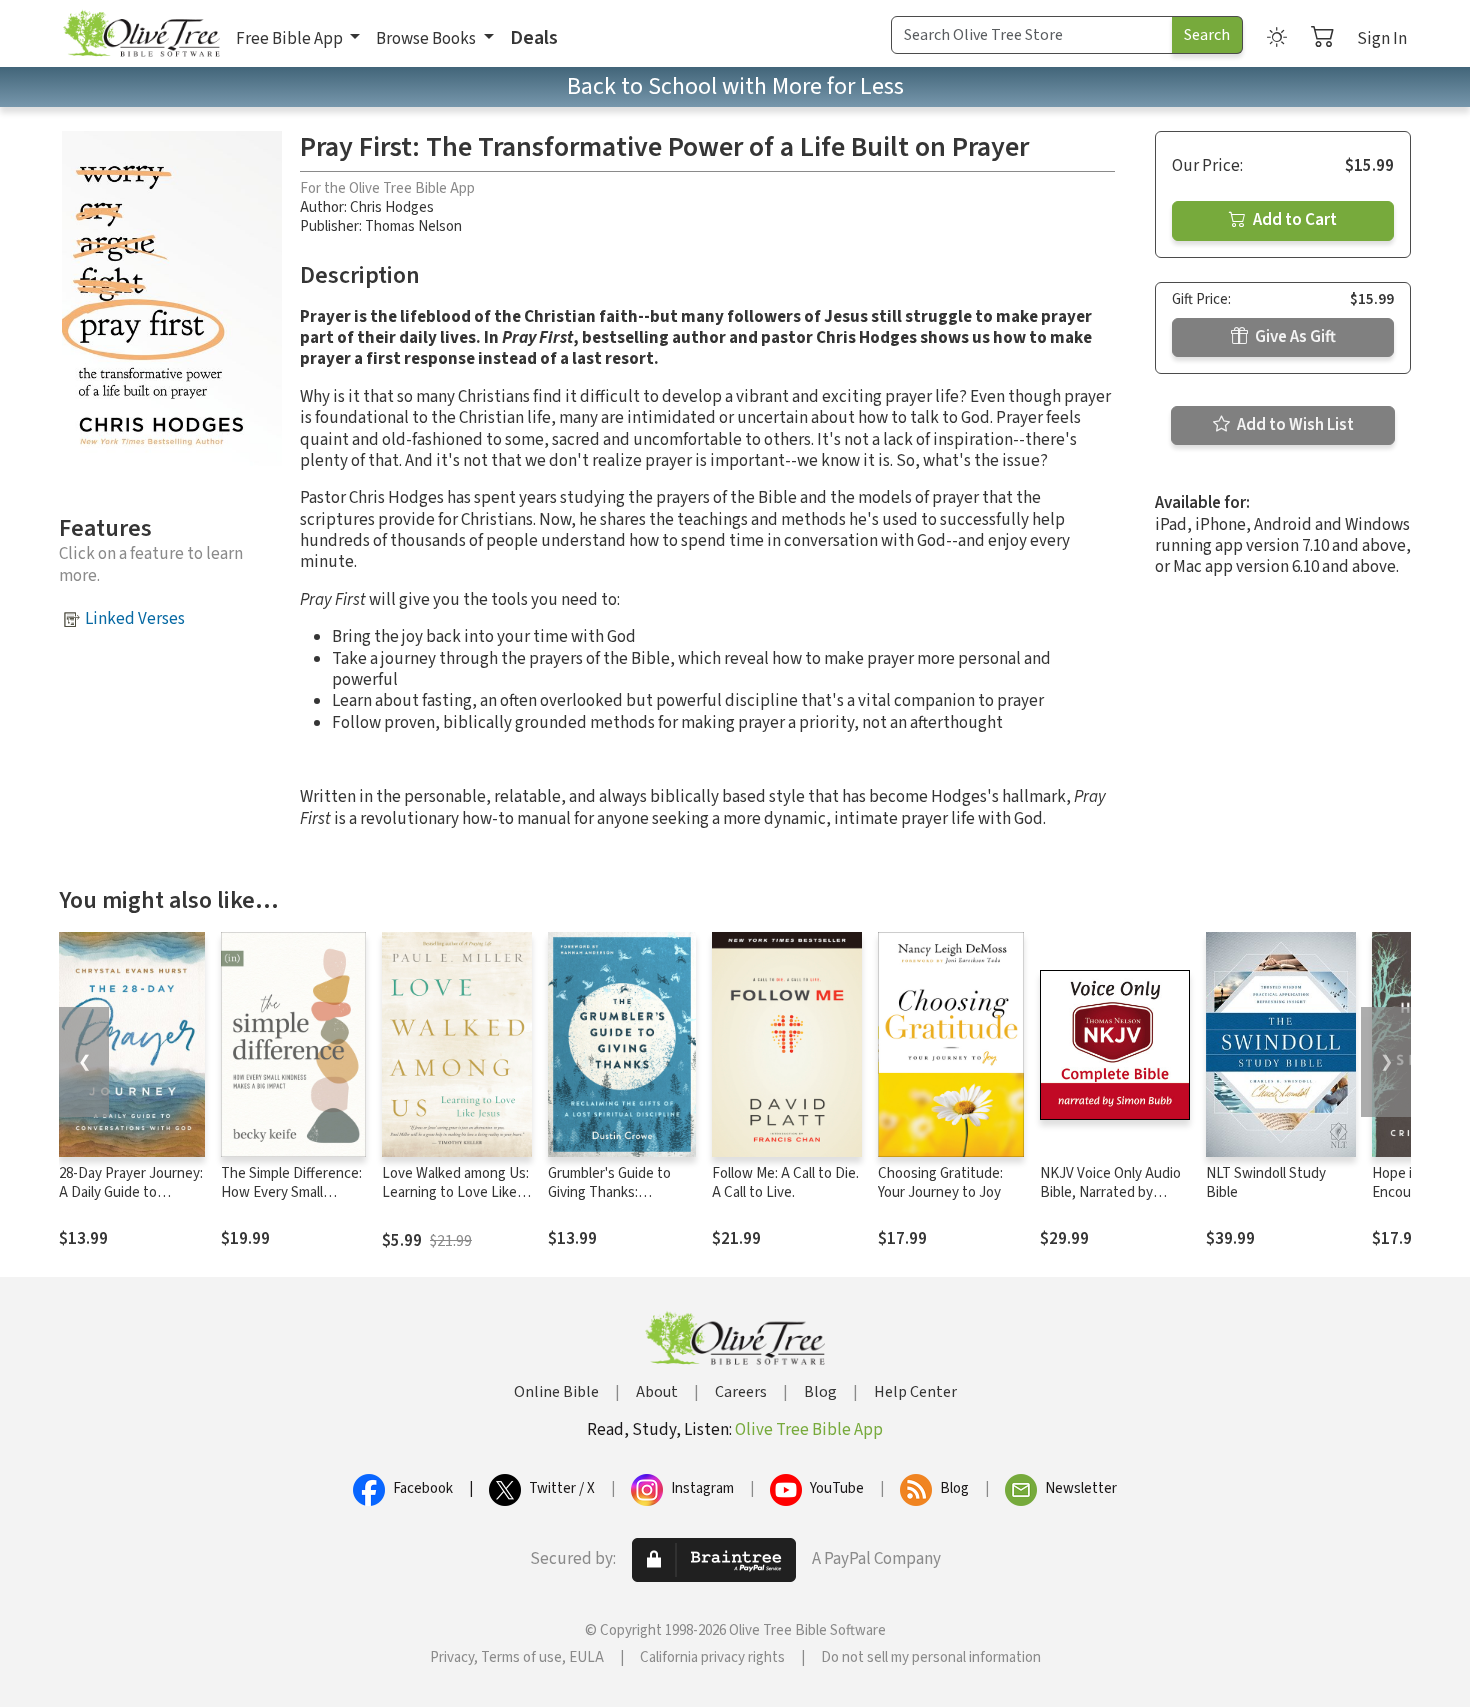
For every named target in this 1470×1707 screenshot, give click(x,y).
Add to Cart (1293, 220)
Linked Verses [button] (135, 619)
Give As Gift (1294, 337)
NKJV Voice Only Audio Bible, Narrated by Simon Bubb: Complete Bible (1111, 1202)
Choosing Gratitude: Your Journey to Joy (940, 1183)
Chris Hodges (392, 207)
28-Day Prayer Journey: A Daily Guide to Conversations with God (131, 1202)
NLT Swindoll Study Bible (1266, 1183)
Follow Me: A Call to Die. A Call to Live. (785, 1183)
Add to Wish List (1294, 425)
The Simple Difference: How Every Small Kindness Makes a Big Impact (291, 1202)
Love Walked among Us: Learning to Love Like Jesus (455, 1192)
